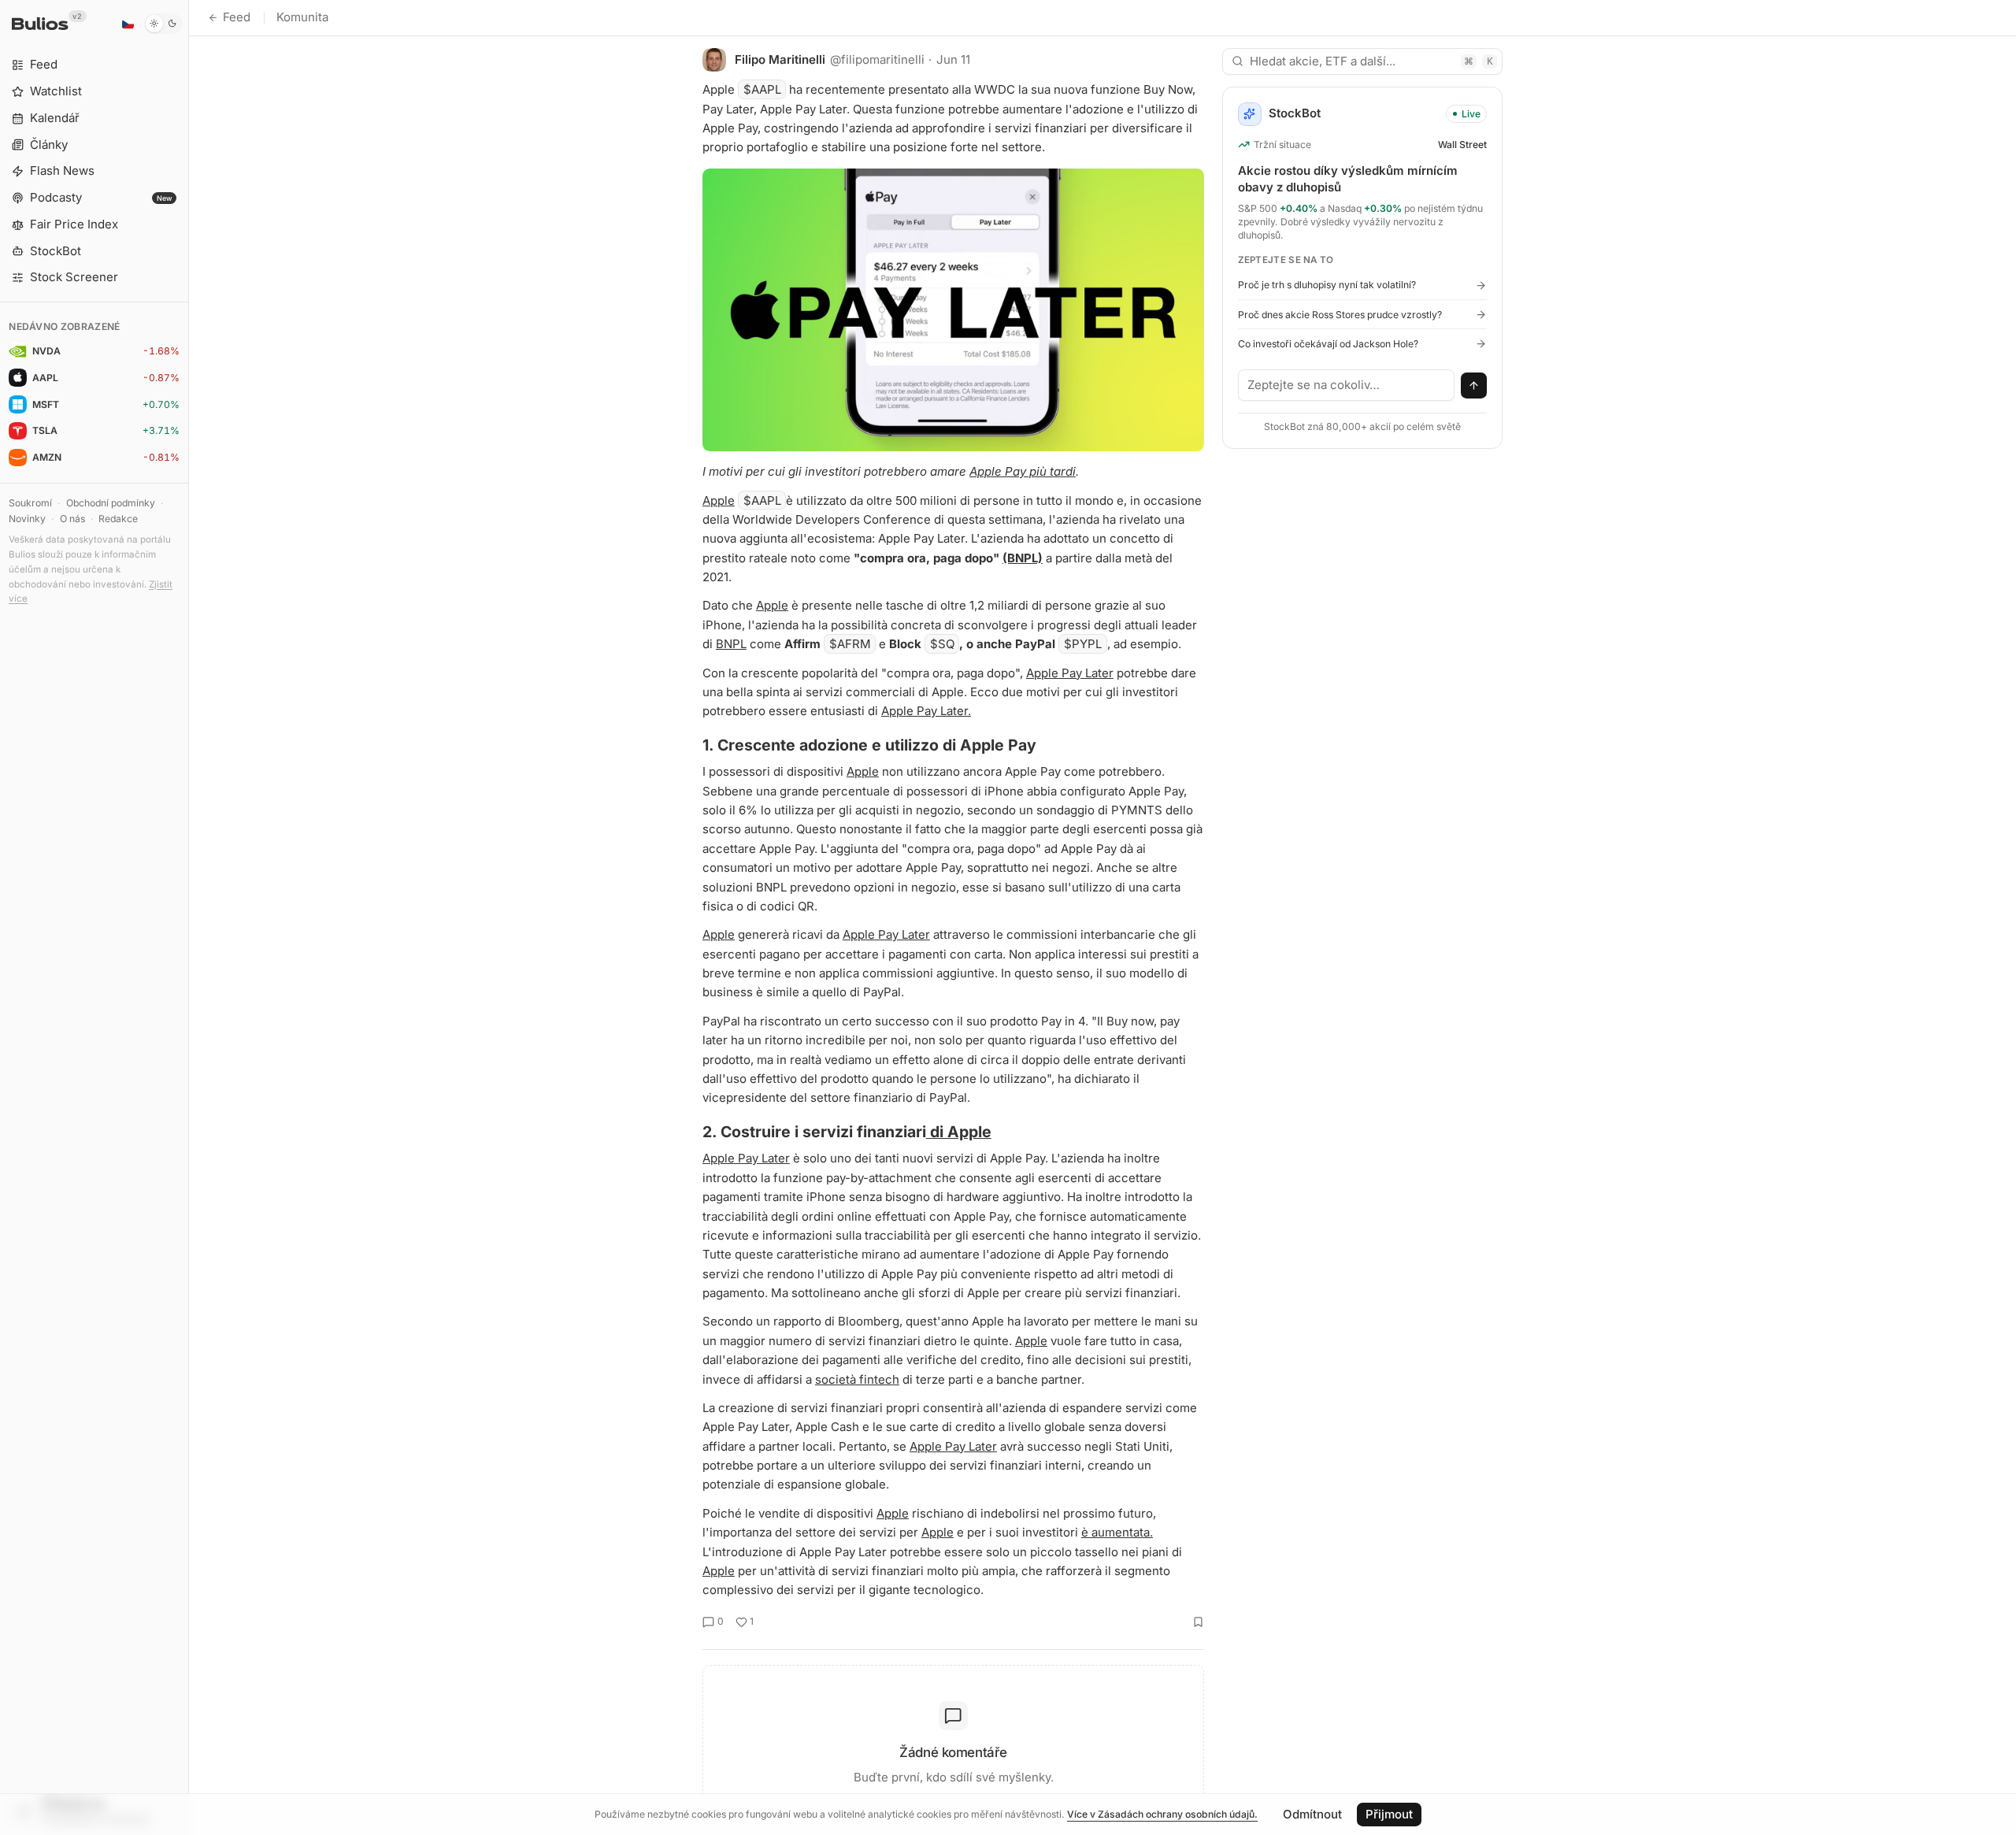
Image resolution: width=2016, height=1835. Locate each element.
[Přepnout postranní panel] (189, 917)
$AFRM (850, 644)
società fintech (857, 1379)
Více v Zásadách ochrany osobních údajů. (1162, 1814)
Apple (719, 500)
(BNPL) (1023, 558)
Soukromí (30, 503)
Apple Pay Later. (926, 711)
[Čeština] (128, 24)
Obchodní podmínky (111, 503)
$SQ (942, 644)
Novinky (27, 519)
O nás (72, 519)
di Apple (959, 1132)
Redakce (118, 519)
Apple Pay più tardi (1023, 471)
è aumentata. (1117, 1532)
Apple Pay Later (1070, 673)
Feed (237, 17)
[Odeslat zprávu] (1474, 386)
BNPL (731, 644)
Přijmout (1389, 1814)
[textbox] (1347, 385)
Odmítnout (1312, 1814)
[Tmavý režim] (163, 24)
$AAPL (762, 89)
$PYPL (1083, 644)
